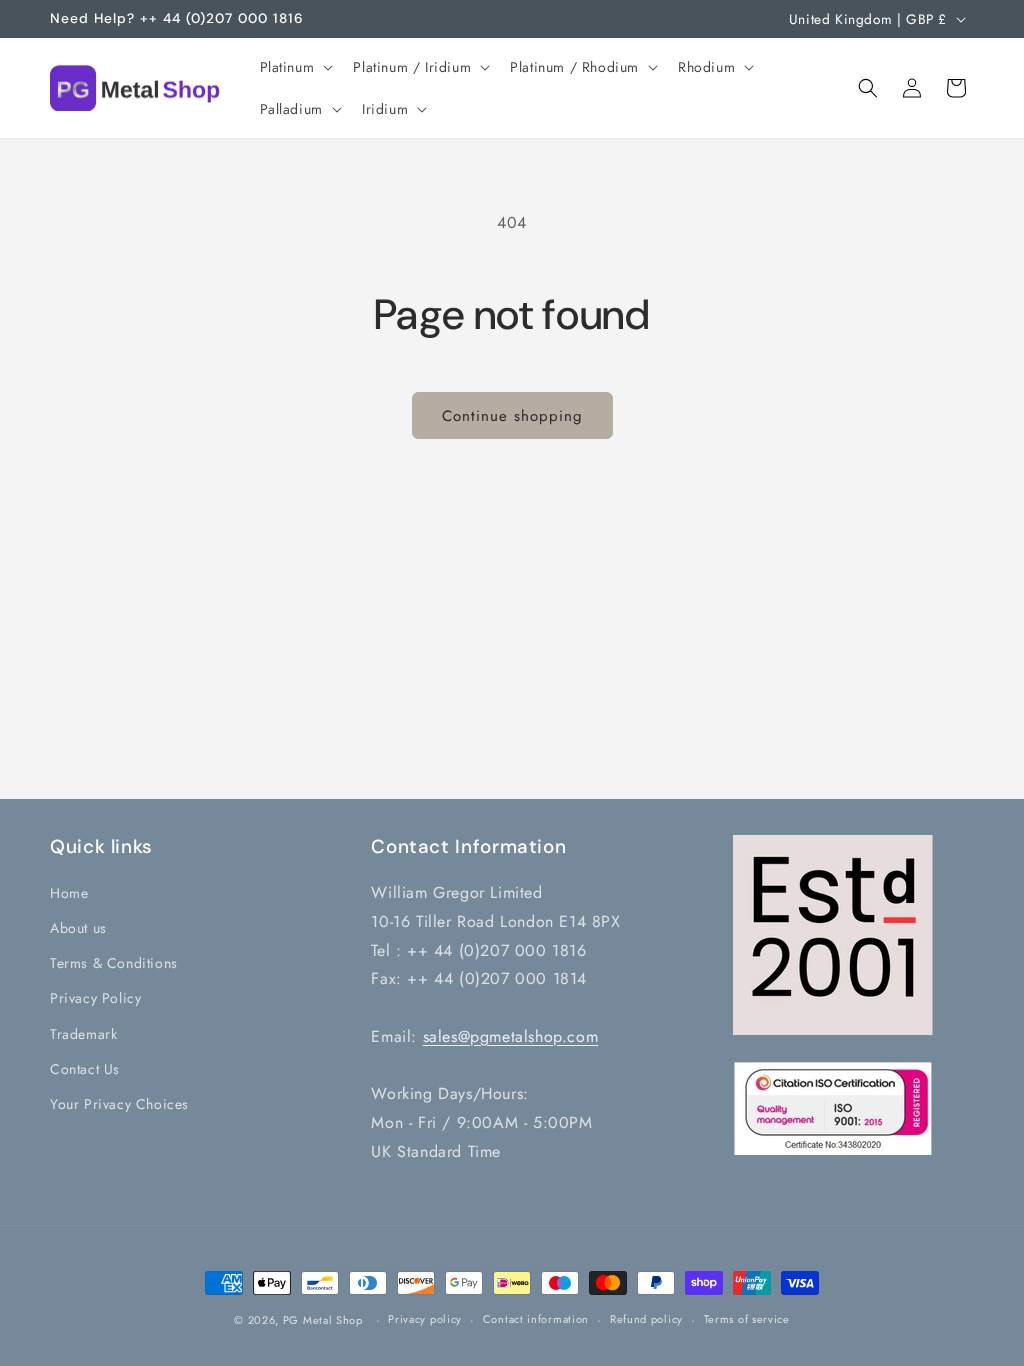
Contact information (536, 1319)
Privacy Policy (95, 998)
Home (69, 893)
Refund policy (646, 1319)
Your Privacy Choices (119, 1104)
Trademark (83, 1034)
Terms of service (747, 1319)
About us (78, 928)
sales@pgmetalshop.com (511, 1036)
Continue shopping (512, 416)
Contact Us (85, 1069)
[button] (295, 67)
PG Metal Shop (323, 1320)
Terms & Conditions (114, 963)
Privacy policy (425, 1319)
